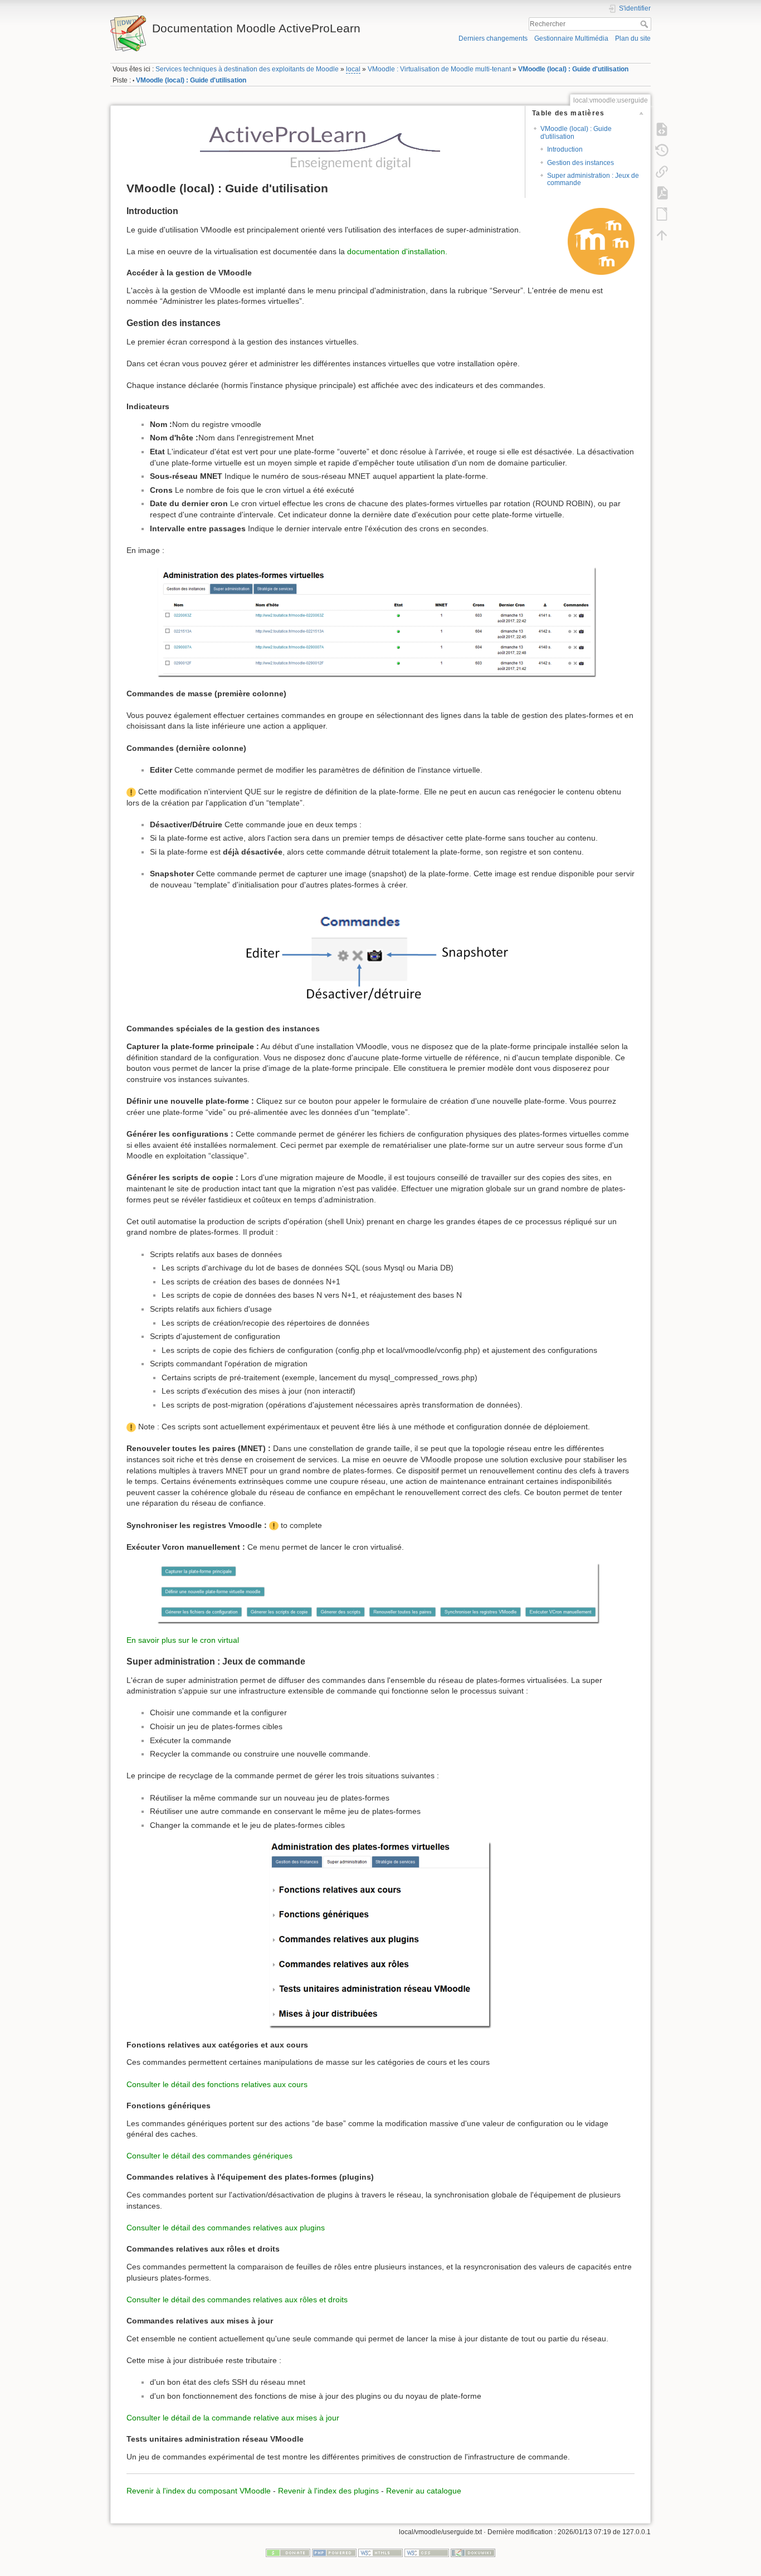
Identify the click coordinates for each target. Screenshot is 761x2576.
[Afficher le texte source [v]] (662, 129)
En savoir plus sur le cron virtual (183, 1640)
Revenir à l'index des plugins (328, 2491)
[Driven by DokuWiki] (473, 2553)
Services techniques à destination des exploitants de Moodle (247, 69)
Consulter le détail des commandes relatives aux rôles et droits (237, 2300)
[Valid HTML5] (380, 2553)
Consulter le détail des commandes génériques (209, 2156)
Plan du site (633, 38)
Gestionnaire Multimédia (571, 38)
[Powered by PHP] (334, 2553)
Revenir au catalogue (424, 2491)
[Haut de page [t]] (662, 235)
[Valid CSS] (427, 2553)
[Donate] (288, 2553)
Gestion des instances (580, 163)
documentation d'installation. (397, 251)
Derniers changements (493, 38)
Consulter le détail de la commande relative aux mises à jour (233, 2418)
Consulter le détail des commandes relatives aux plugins (226, 2228)
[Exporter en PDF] (662, 192)
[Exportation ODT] (662, 214)
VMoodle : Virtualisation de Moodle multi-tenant (439, 69)
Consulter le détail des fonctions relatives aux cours (217, 2084)
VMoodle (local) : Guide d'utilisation (573, 69)
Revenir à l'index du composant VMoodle (199, 2491)
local (353, 69)
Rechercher (645, 24)
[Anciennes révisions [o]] (662, 150)
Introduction (565, 149)
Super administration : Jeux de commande (593, 179)
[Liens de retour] (662, 171)
